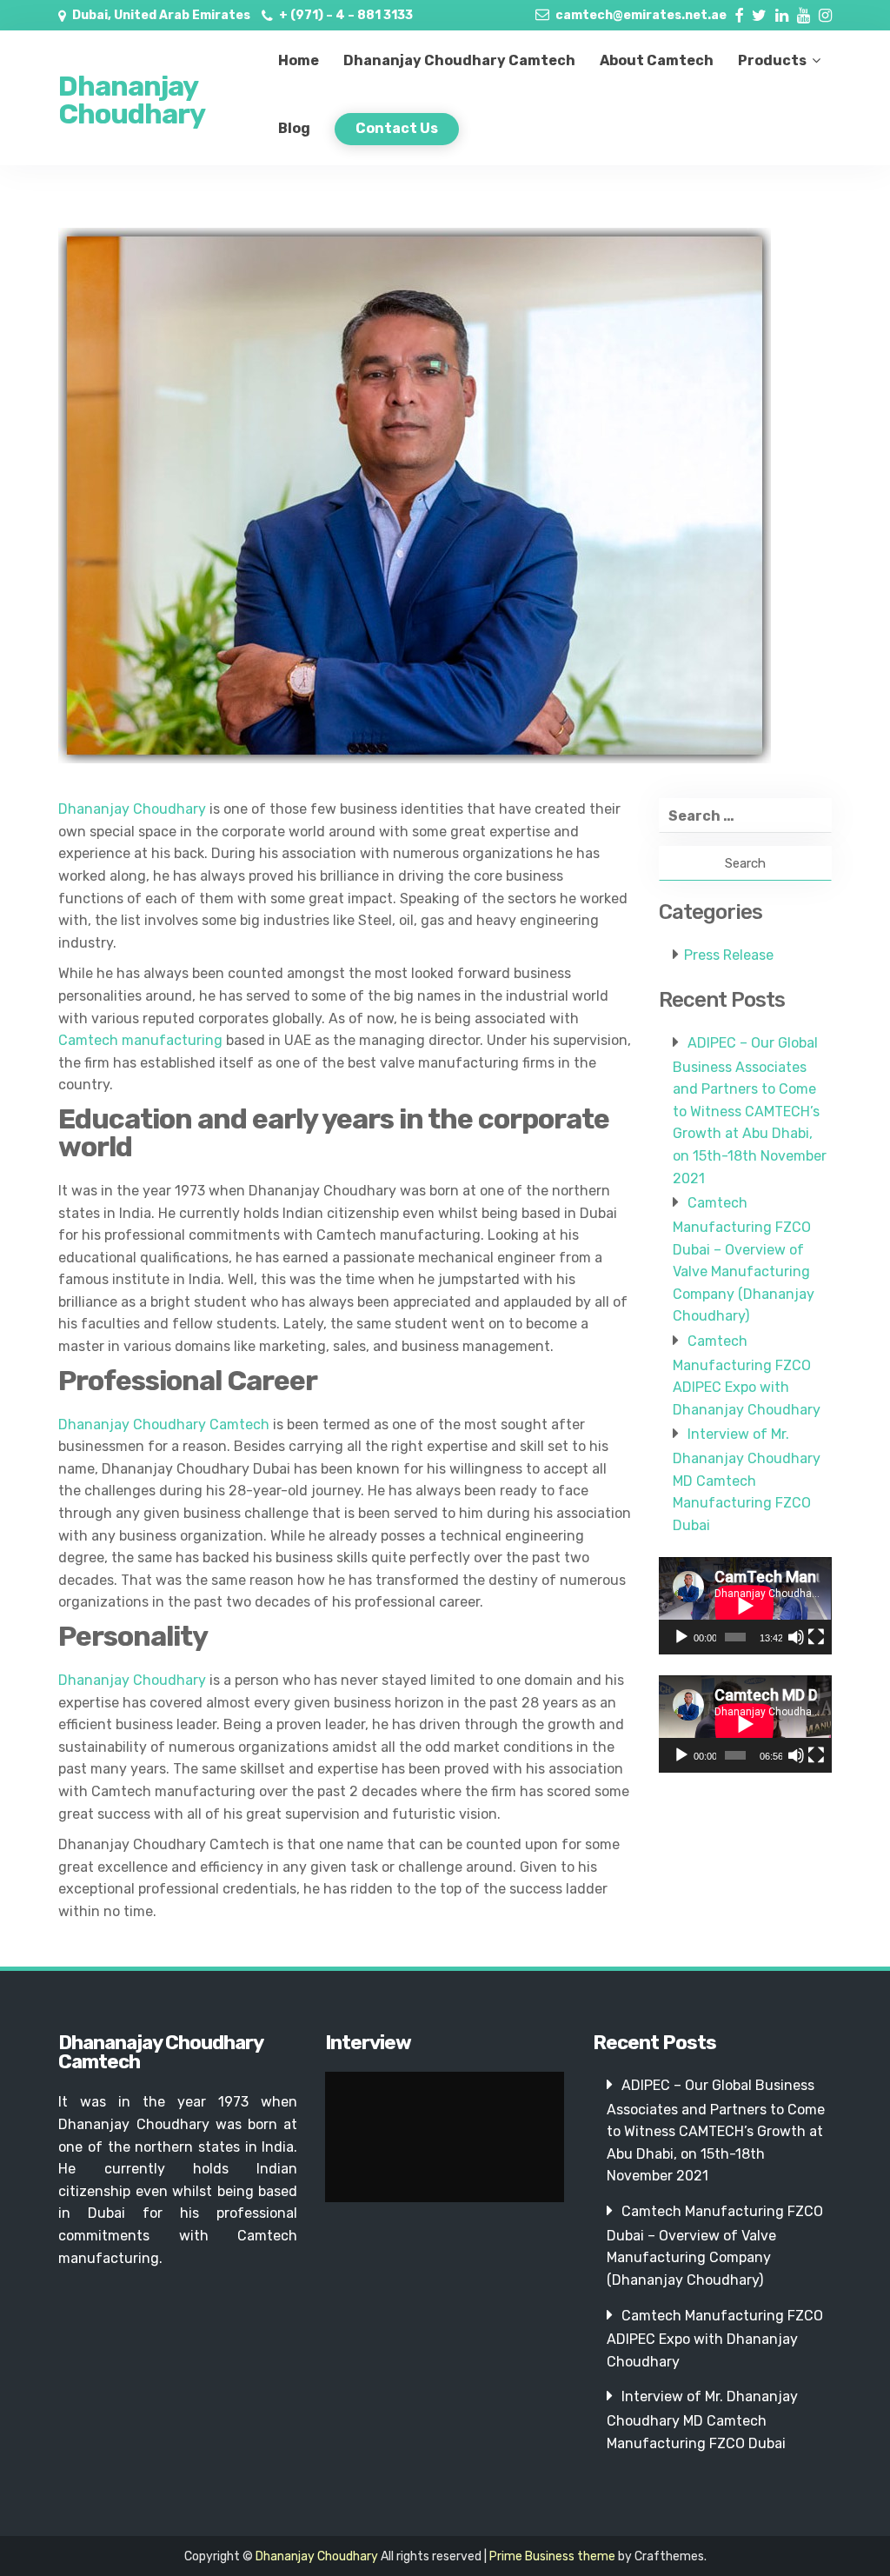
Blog (294, 128)
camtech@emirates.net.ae (641, 15)
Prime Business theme (552, 2556)
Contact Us (397, 128)
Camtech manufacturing (140, 1040)
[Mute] (796, 1637)
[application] (745, 1606)
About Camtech (657, 60)
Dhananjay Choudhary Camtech (459, 60)
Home (299, 60)
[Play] (681, 1637)
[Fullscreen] (816, 1637)
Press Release (729, 955)
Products (772, 60)
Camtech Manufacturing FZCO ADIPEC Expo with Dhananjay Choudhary (715, 2339)
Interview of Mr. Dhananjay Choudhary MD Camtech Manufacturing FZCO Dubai (747, 1480)
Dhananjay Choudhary (132, 100)
